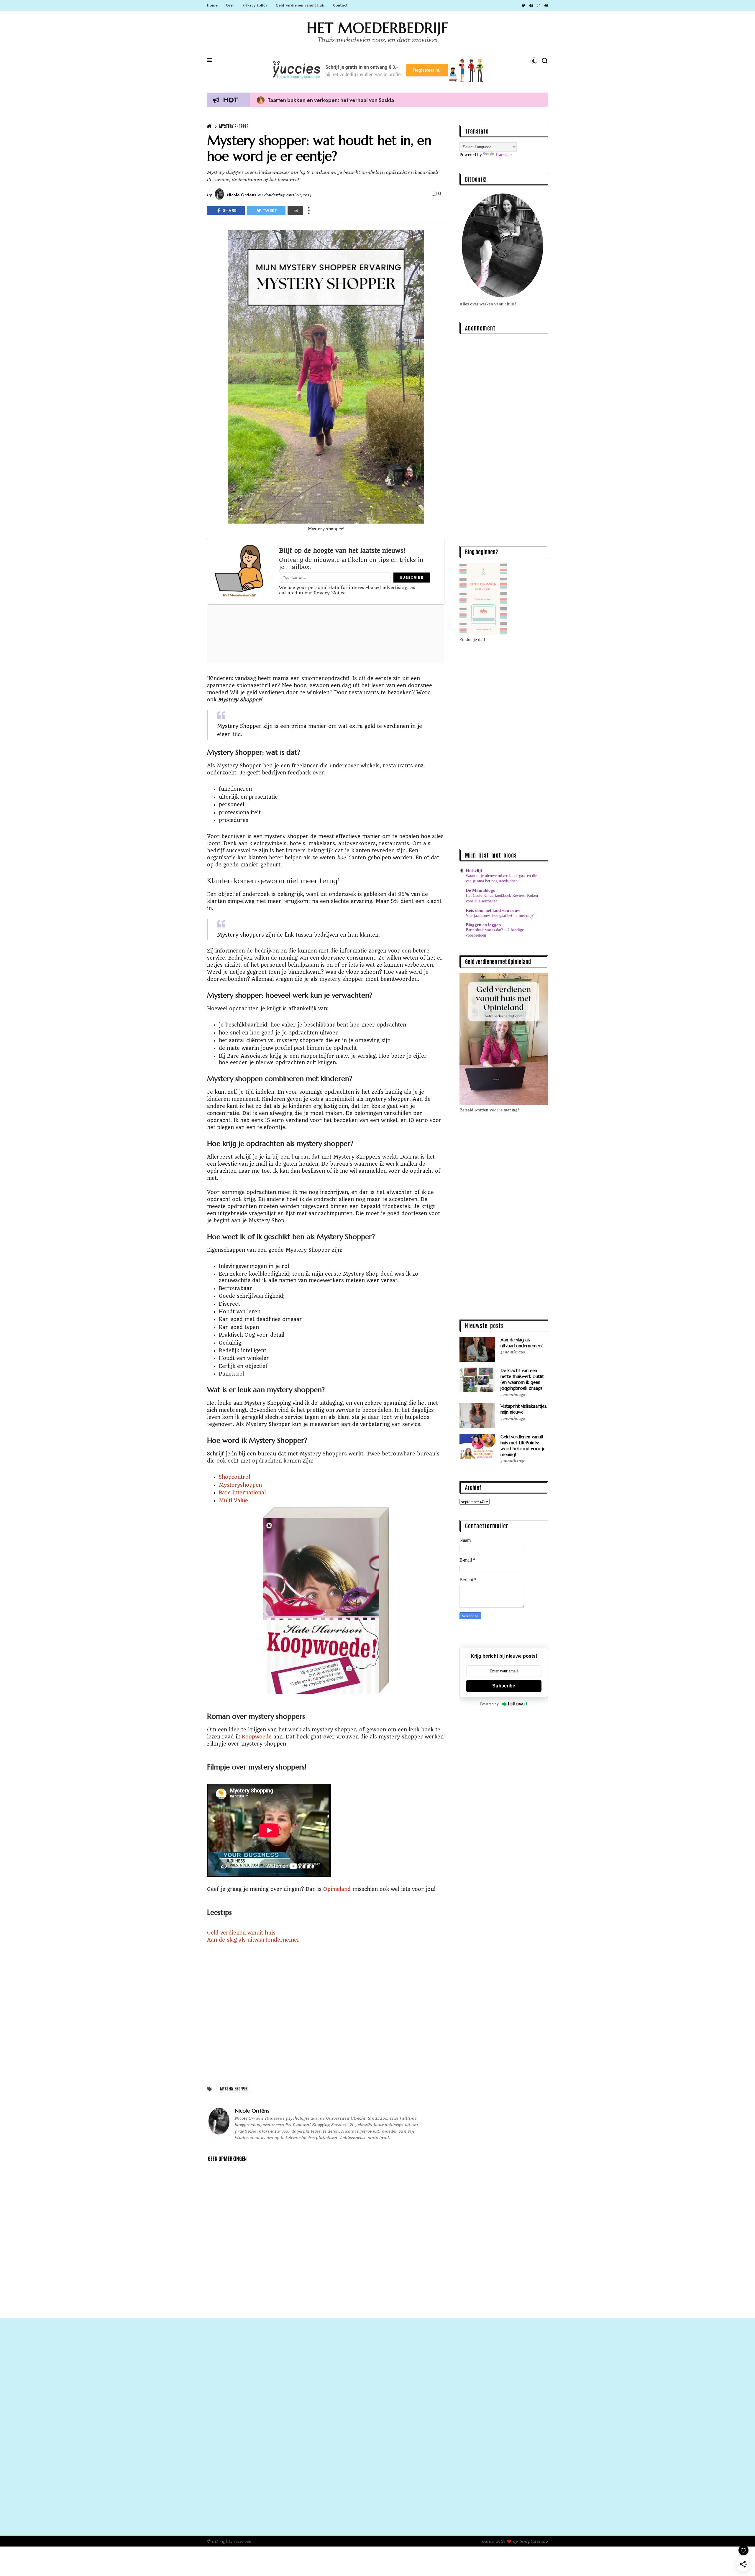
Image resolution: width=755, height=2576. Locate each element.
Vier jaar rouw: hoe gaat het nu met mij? (500, 915)
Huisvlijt (474, 871)
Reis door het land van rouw (493, 910)
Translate (503, 155)
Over (230, 5)
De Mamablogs (480, 890)
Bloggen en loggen (483, 925)
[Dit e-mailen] (295, 210)
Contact (340, 5)
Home (212, 5)
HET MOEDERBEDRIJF (377, 28)
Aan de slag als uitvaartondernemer (253, 1940)
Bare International (242, 1493)
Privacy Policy (255, 5)
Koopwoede (257, 1737)
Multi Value (233, 1501)
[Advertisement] (504, 443)
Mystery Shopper (234, 126)
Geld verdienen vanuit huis (300, 5)
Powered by (489, 1704)
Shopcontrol (234, 1477)
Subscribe (504, 1686)
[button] (534, 61)
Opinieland (337, 1889)
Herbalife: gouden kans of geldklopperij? (313, 100)
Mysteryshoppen (240, 1485)
